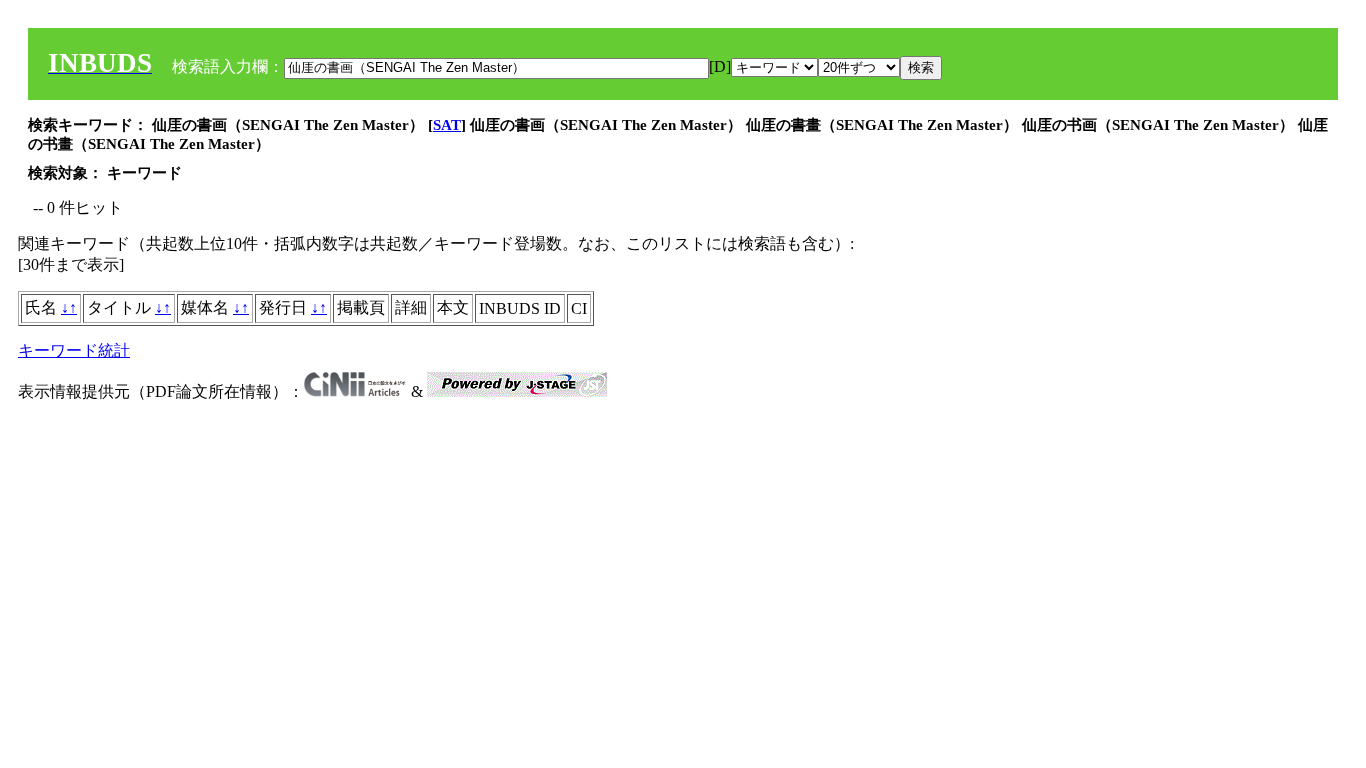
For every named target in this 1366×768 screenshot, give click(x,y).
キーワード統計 (74, 350)
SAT (447, 125)
